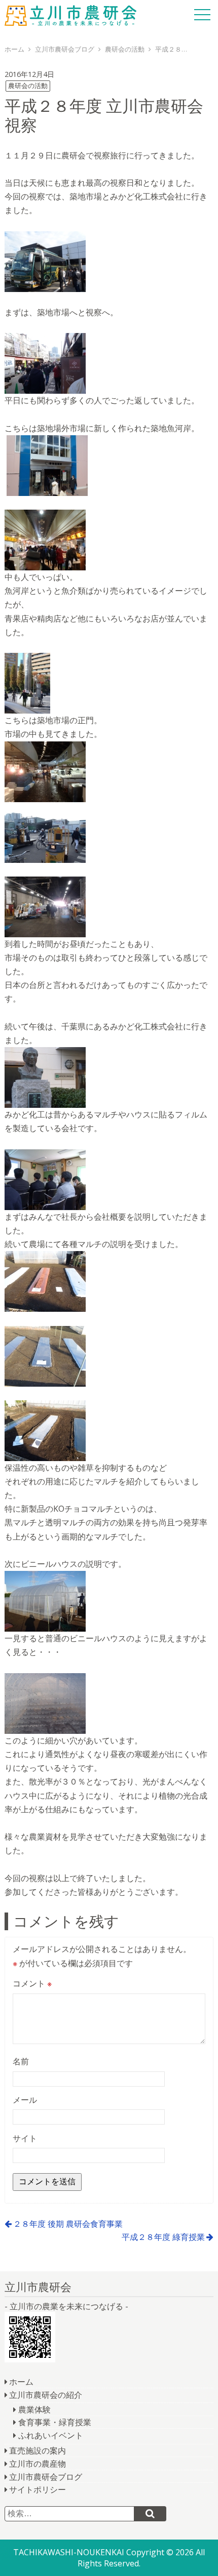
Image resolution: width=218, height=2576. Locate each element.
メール (25, 2100)
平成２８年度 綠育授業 (163, 2237)
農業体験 (34, 2409)
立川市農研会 (70, 15)
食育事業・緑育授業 (55, 2422)
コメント (32, 1983)
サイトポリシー (38, 2489)
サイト (25, 2138)
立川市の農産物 (38, 2464)
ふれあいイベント (51, 2435)
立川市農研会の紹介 (46, 2395)
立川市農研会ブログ (46, 2477)
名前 (21, 2061)
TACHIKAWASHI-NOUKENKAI (69, 2552)
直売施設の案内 (38, 2450)
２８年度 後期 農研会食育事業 (68, 2224)
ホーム (21, 2382)
